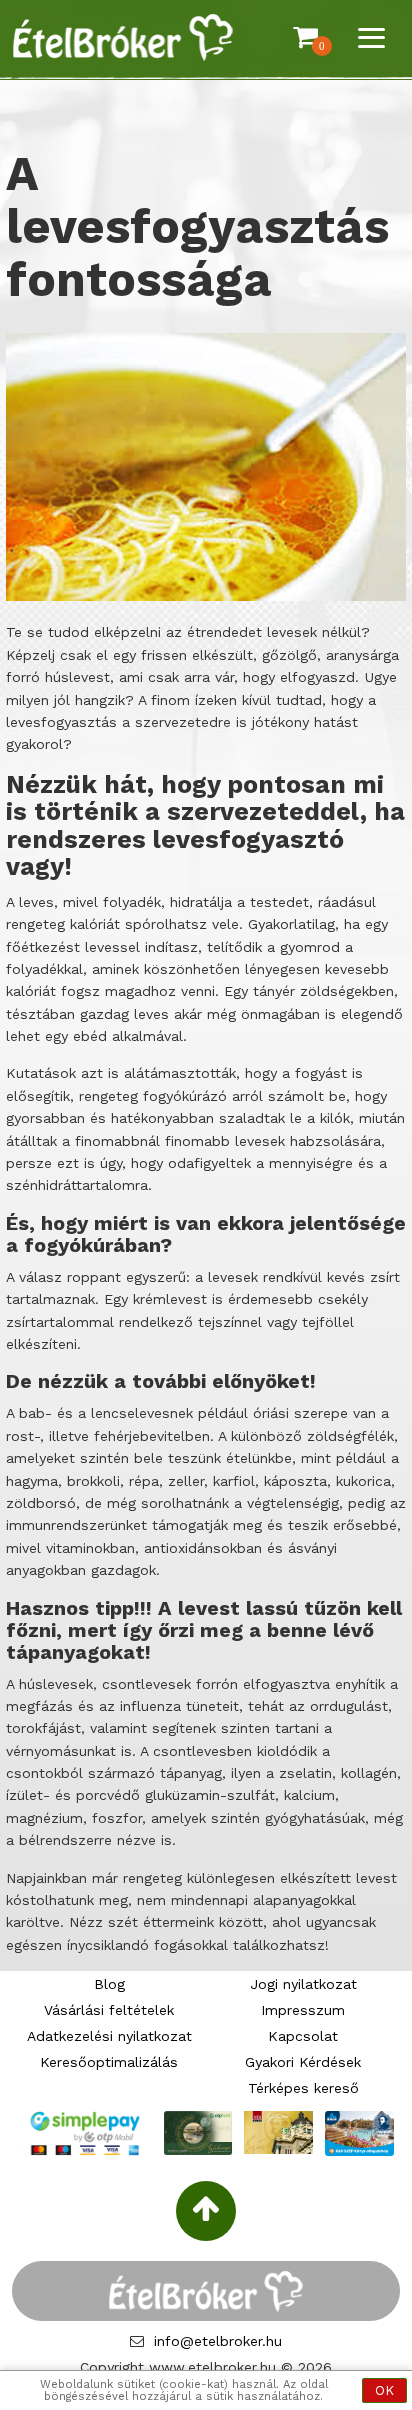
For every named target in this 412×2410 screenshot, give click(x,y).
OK (384, 2390)
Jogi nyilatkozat (303, 1984)
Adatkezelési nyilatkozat (109, 2036)
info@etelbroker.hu (218, 2341)
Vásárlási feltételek (109, 2010)
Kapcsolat (303, 2036)
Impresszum (303, 2010)
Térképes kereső (303, 2088)
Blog (109, 1984)
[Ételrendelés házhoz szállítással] (123, 39)
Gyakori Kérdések (303, 2062)
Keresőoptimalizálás (109, 2062)
